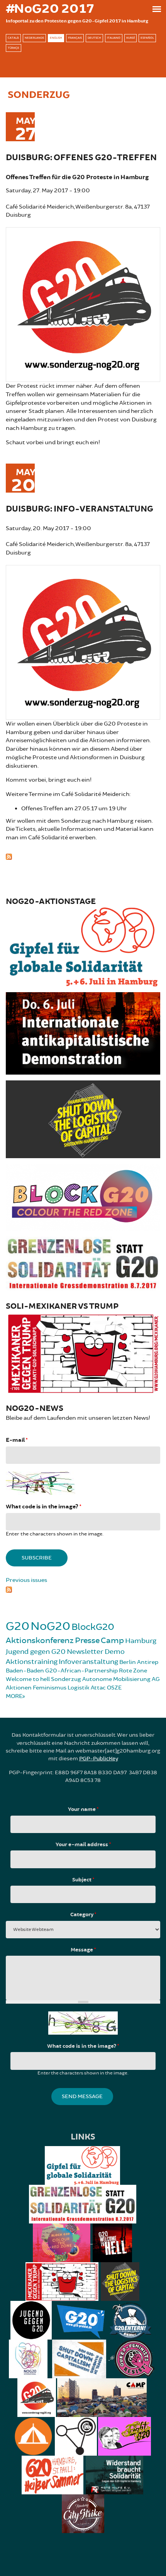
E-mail (17, 1440)
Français (75, 38)
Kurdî (130, 38)
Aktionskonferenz (40, 1641)
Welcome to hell (28, 1679)
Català (13, 38)
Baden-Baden (25, 1671)
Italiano (114, 38)
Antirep (148, 1662)
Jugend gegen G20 (36, 1652)
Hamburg (141, 1641)
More (14, 1696)
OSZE (114, 1688)
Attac (98, 1688)
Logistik (79, 1688)
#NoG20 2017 (50, 9)
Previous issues (26, 1580)
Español (147, 38)
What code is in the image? (43, 1507)
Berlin (128, 1662)
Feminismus (50, 1688)
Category (83, 1915)
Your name (83, 1809)
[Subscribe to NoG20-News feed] (83, 1589)
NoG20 (50, 1626)
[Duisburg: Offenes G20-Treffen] (83, 304)
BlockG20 (93, 1627)
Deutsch (94, 38)
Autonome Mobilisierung (116, 1679)
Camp (112, 1641)
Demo (115, 1652)
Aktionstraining (32, 1662)
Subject (83, 1880)
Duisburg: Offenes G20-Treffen (81, 158)
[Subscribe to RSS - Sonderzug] (83, 856)
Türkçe (14, 48)
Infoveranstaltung (88, 1662)
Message (83, 1950)
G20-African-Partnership (81, 1671)
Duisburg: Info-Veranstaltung (80, 509)
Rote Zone (133, 1671)
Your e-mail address (83, 1845)
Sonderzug (66, 1679)
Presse (87, 1641)
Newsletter (85, 1652)
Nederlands (34, 38)
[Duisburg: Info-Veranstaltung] (83, 641)
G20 (18, 1626)
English (56, 38)
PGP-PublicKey (99, 1759)
